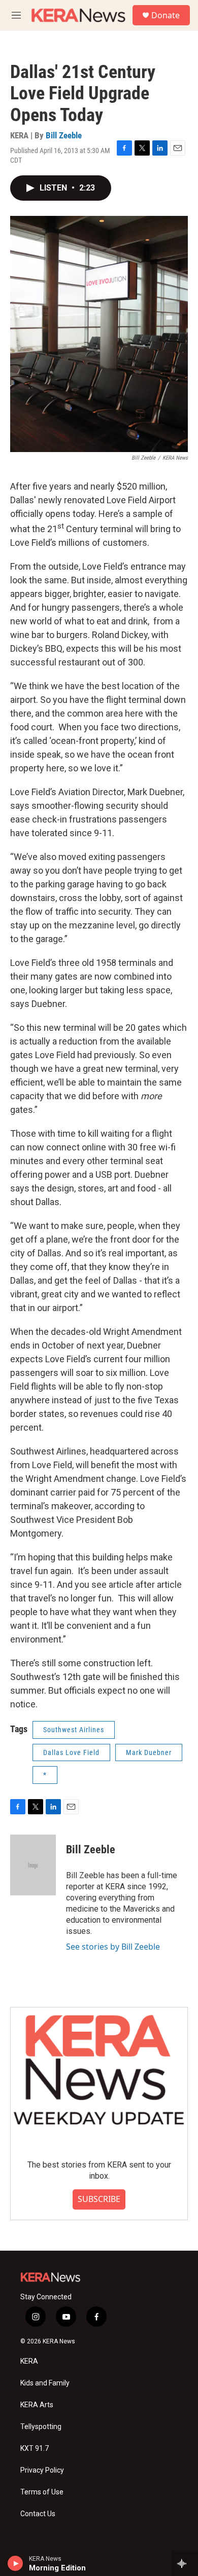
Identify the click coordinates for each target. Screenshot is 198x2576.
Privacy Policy (42, 2470)
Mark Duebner (149, 1752)
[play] (15, 2563)
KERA (29, 2361)
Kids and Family (45, 2383)
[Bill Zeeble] (33, 1865)
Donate (166, 15)
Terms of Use (42, 2492)
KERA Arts (37, 2405)
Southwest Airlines (74, 1730)
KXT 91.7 (35, 2449)
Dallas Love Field (71, 1752)
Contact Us (38, 2514)
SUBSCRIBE (99, 2199)
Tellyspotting (41, 2427)
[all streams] (185, 2563)
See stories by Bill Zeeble (113, 1947)
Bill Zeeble (64, 135)
